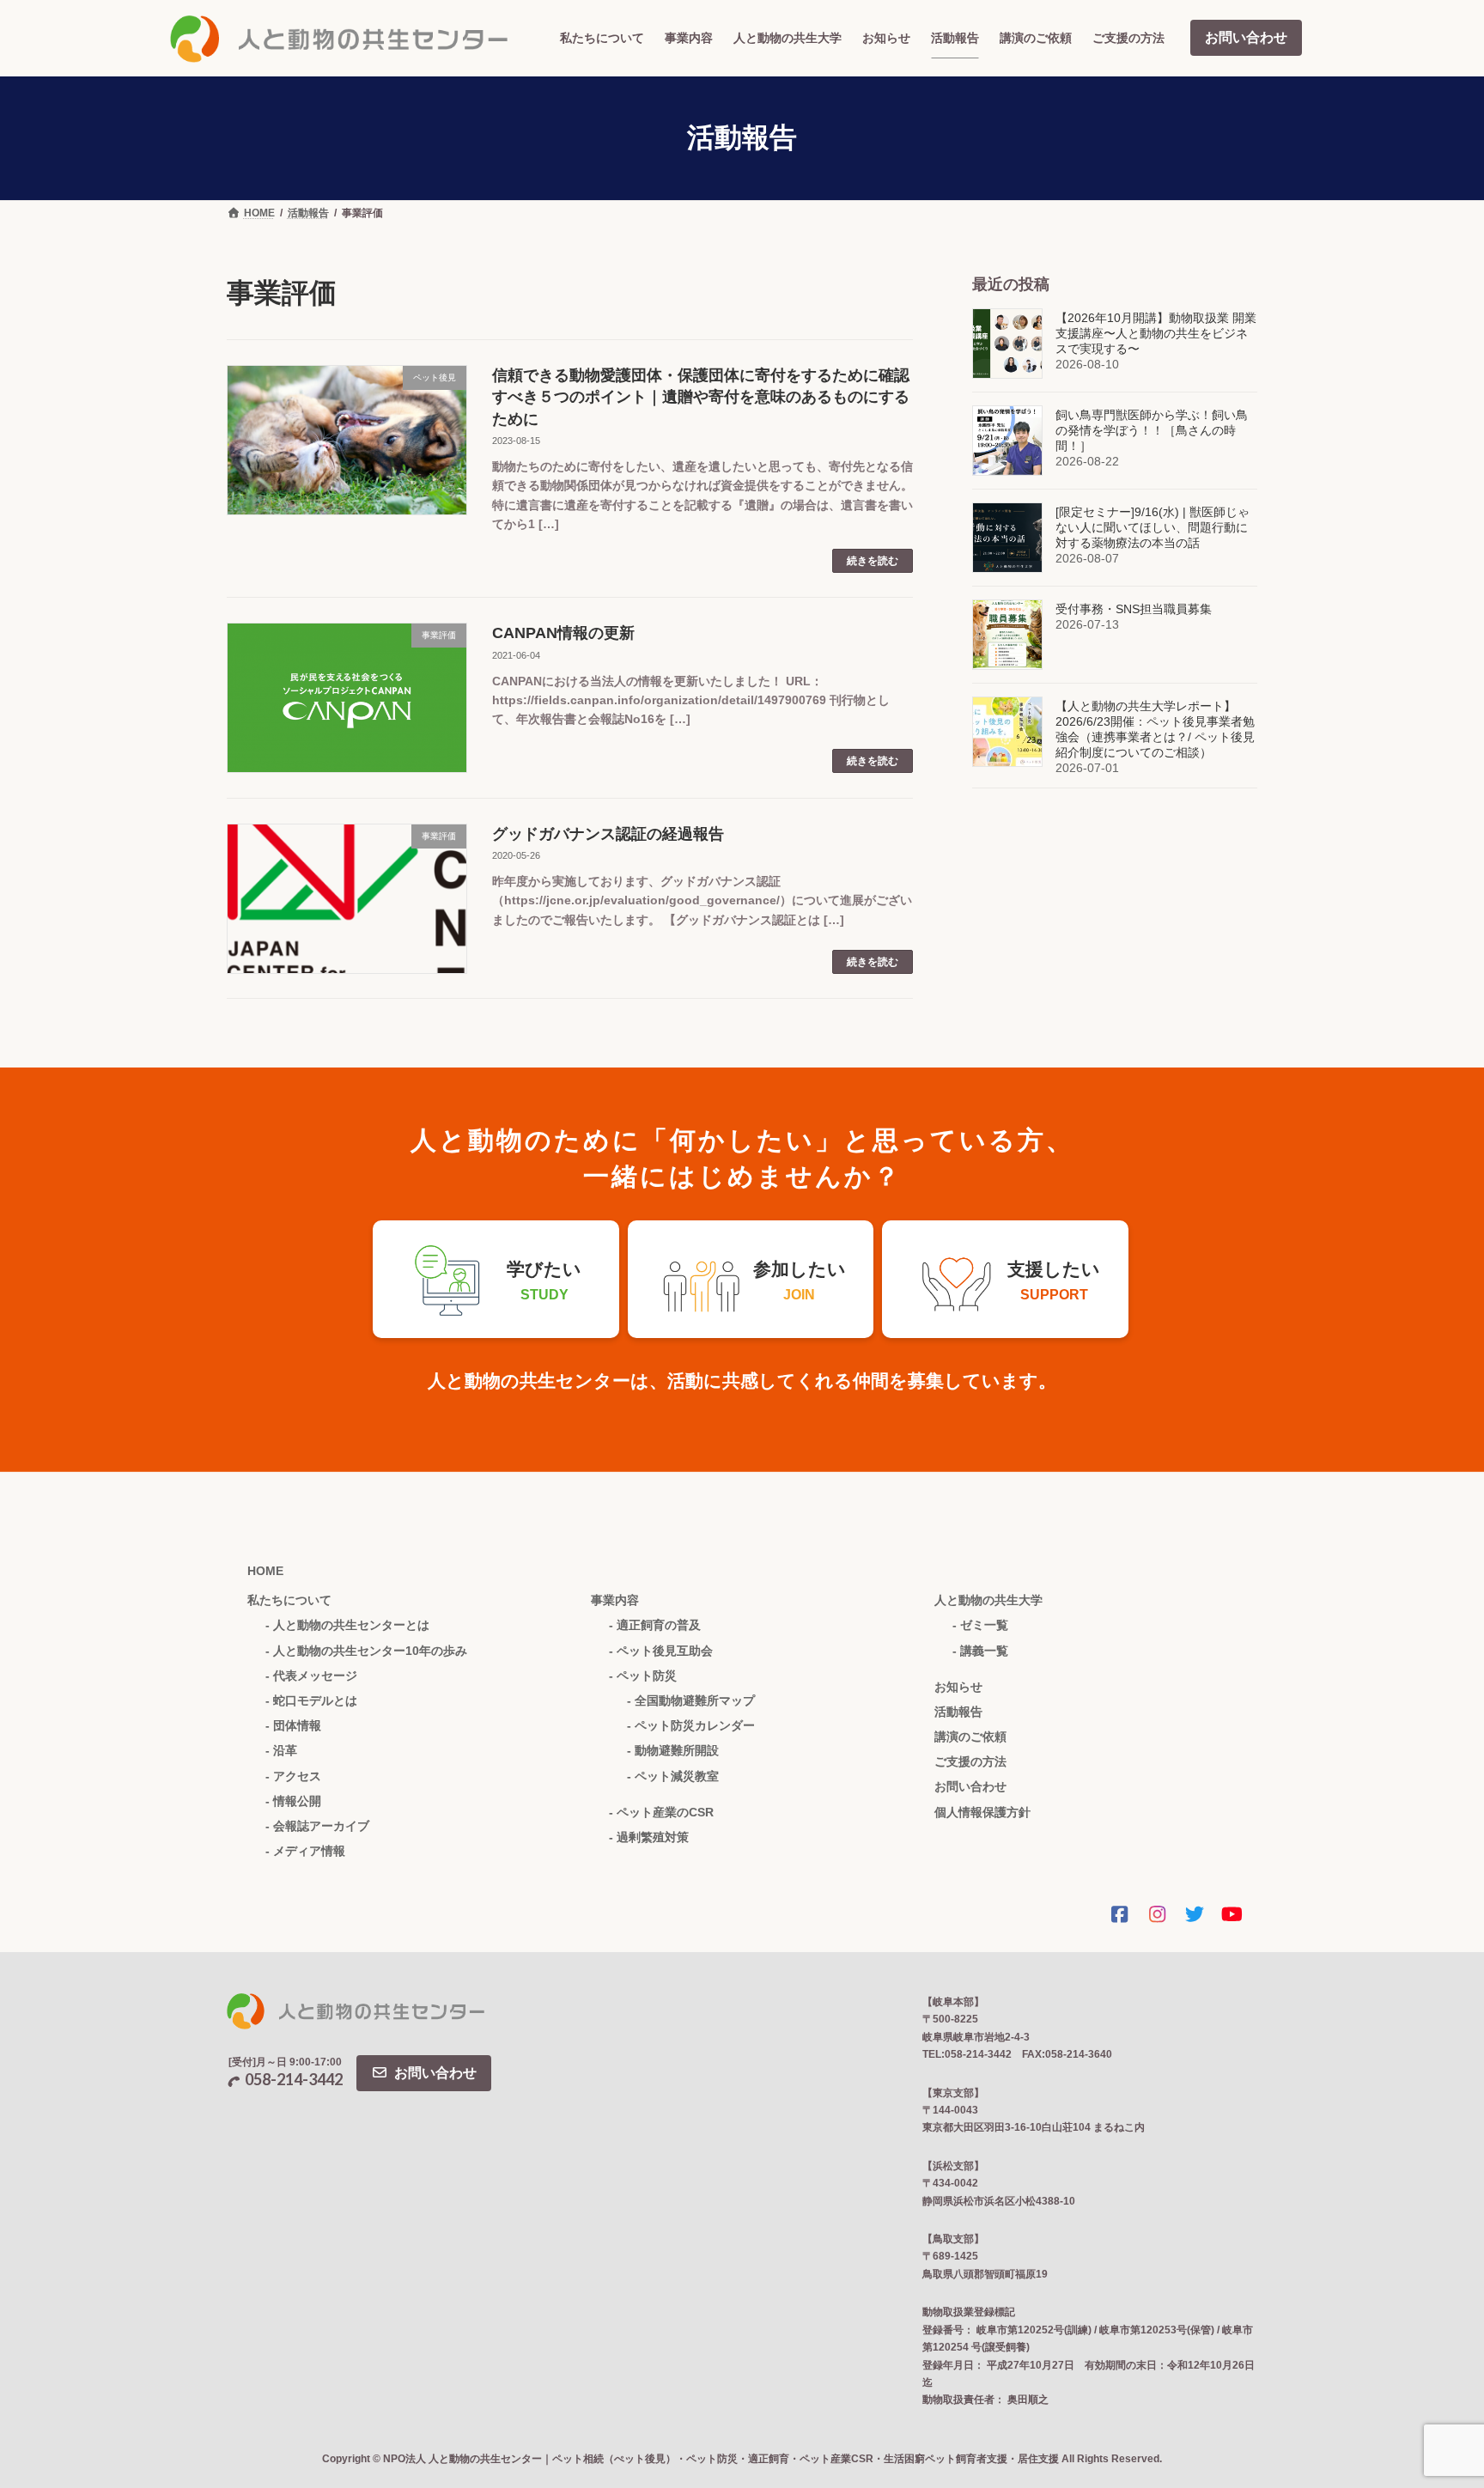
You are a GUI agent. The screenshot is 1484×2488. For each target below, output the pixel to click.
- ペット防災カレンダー (691, 1725)
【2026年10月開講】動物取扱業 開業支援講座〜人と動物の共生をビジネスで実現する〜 (1156, 333)
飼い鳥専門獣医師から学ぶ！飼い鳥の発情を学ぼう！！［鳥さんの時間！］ (1152, 430)
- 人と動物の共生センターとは (347, 1625)
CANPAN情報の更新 (563, 633)
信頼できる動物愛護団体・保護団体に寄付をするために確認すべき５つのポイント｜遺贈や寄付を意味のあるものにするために (701, 397)
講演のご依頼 (970, 1737)
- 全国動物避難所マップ (691, 1700)
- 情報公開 (293, 1801)
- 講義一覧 (980, 1651)
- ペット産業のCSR (661, 1812)
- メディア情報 (305, 1851)
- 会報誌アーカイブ (317, 1826)
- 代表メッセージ (311, 1676)
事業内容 (615, 1600)
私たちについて (289, 1600)
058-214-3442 (294, 2079)
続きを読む (873, 561)
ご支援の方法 (970, 1761)
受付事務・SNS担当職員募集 (1134, 609)
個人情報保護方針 (982, 1812)
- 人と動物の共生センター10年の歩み (366, 1651)
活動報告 (958, 1712)
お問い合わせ (1246, 37)
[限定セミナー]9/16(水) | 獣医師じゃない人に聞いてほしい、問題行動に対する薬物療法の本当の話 (1153, 527)
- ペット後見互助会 (661, 1651)
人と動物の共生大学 (988, 1600)
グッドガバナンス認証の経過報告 (608, 834)
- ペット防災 (643, 1676)
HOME (265, 1571)
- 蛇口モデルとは (311, 1700)
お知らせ (958, 1687)
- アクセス (293, 1776)
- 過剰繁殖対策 (649, 1837)
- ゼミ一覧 (980, 1625)
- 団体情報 (293, 1725)
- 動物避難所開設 (673, 1750)
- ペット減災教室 (673, 1776)
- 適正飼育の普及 (655, 1625)
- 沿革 (281, 1750)
